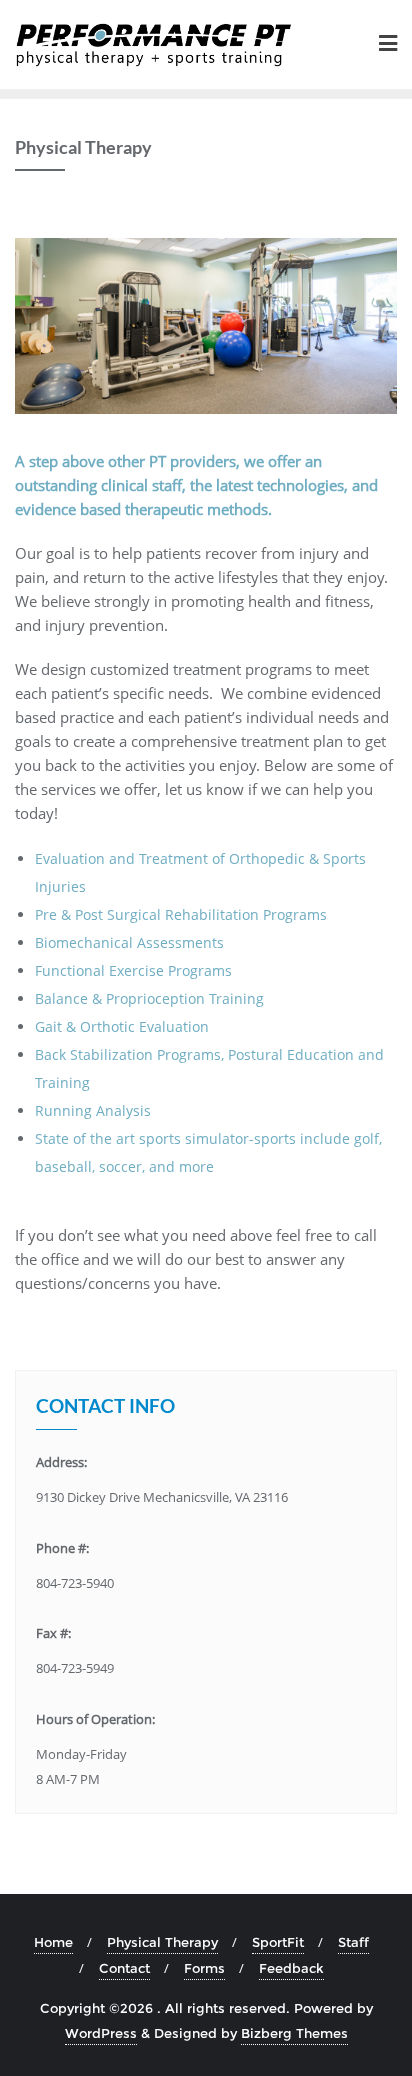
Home (53, 1942)
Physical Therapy (162, 1942)
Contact (124, 1968)
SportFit (278, 1942)
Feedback (291, 1968)
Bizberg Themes (294, 2033)
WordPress (101, 2033)
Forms (204, 1968)
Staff (353, 1942)
